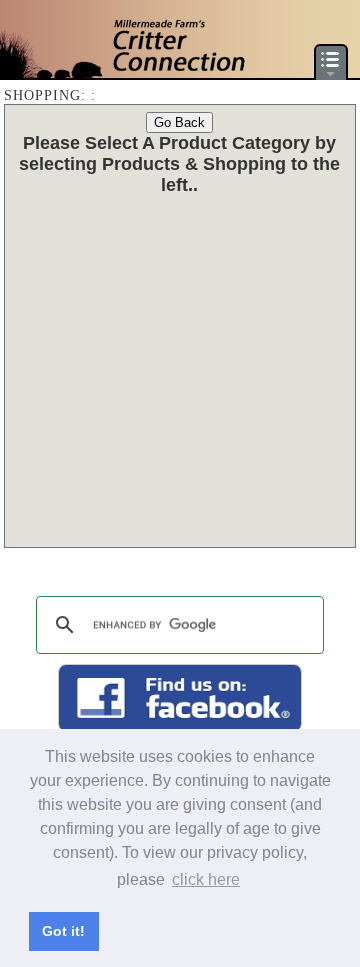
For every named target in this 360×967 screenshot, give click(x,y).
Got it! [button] (63, 931)
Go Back (179, 122)
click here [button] (206, 879)
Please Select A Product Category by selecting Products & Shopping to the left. (179, 164)
